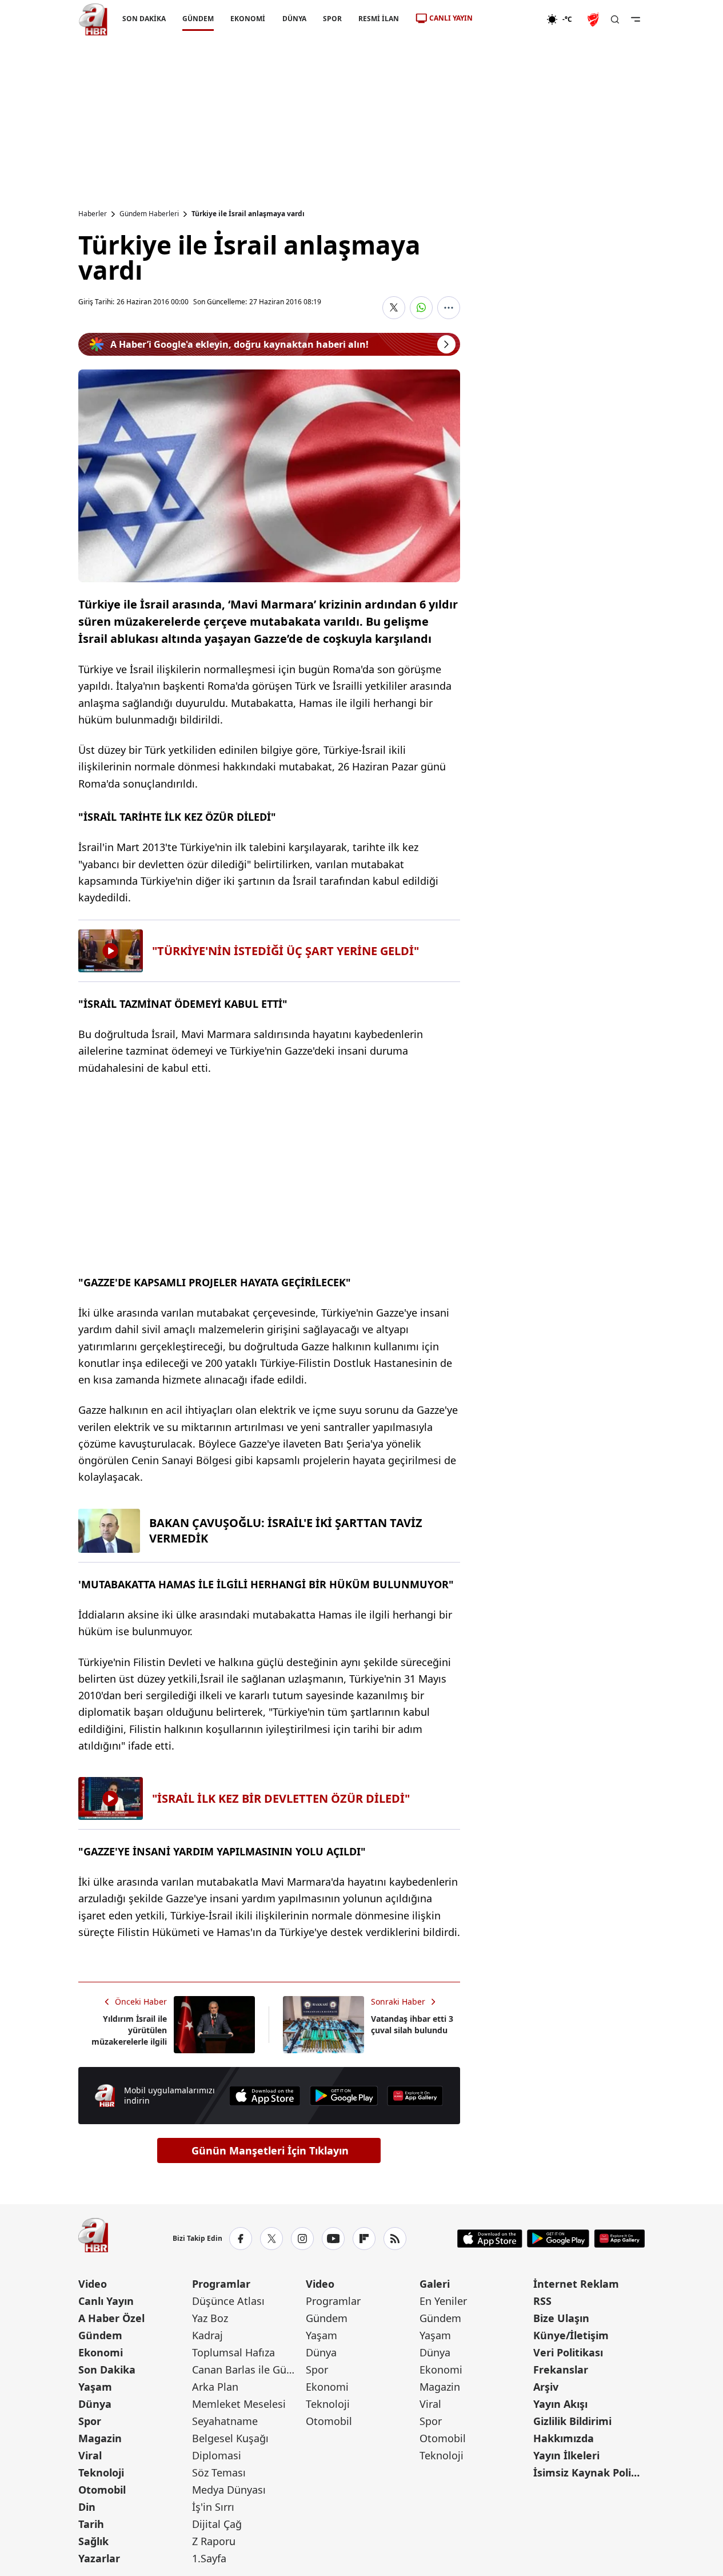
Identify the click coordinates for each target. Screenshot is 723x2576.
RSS (542, 2301)
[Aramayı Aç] (615, 19)
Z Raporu (214, 2541)
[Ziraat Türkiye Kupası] (594, 19)
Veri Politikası (568, 2352)
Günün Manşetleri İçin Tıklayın (270, 2150)
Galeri (435, 2284)
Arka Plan (215, 2387)
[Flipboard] (364, 2239)
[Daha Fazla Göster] (449, 308)
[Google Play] (344, 2096)
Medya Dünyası (229, 2490)
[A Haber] (93, 19)
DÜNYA (294, 19)
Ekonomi (101, 2352)
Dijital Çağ (217, 2524)
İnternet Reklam (576, 2284)
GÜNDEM (198, 19)
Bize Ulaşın (561, 2318)
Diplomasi (217, 2455)
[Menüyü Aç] (636, 19)
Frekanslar (561, 2370)
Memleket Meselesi (239, 2404)
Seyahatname (225, 2421)
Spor (90, 2421)
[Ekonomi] (510, 19)
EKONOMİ (248, 19)
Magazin (100, 2438)
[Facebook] (241, 2239)
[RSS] (395, 2239)
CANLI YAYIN (451, 18)
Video (93, 2284)
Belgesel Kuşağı (230, 2438)
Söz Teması (219, 2472)
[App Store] (265, 2096)
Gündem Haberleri (149, 214)
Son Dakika (107, 2370)
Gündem (100, 2335)
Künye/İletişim (571, 2335)
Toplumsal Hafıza (233, 2352)
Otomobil (102, 2490)
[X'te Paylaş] (394, 308)
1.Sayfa (209, 2558)
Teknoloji (101, 2472)
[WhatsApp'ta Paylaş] (421, 308)
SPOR (332, 19)
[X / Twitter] (271, 2239)
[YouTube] (333, 2239)
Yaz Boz (210, 2318)
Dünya (95, 2404)
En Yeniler (443, 2301)
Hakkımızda (564, 2438)
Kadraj (207, 2335)
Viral (90, 2455)
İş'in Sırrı (213, 2507)
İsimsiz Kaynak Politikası (589, 2472)
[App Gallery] (415, 2096)
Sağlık (93, 2541)
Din (87, 2507)
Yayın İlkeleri (566, 2455)
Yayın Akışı (560, 2404)
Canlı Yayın (106, 2301)
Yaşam (95, 2387)
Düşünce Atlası (228, 2301)
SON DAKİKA (144, 19)
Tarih (91, 2524)
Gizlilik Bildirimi (572, 2421)
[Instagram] (302, 2239)
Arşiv (546, 2387)
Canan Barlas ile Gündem (248, 2370)
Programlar (221, 2284)
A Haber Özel (111, 2318)
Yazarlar (99, 2558)
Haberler (93, 214)
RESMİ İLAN (378, 19)
